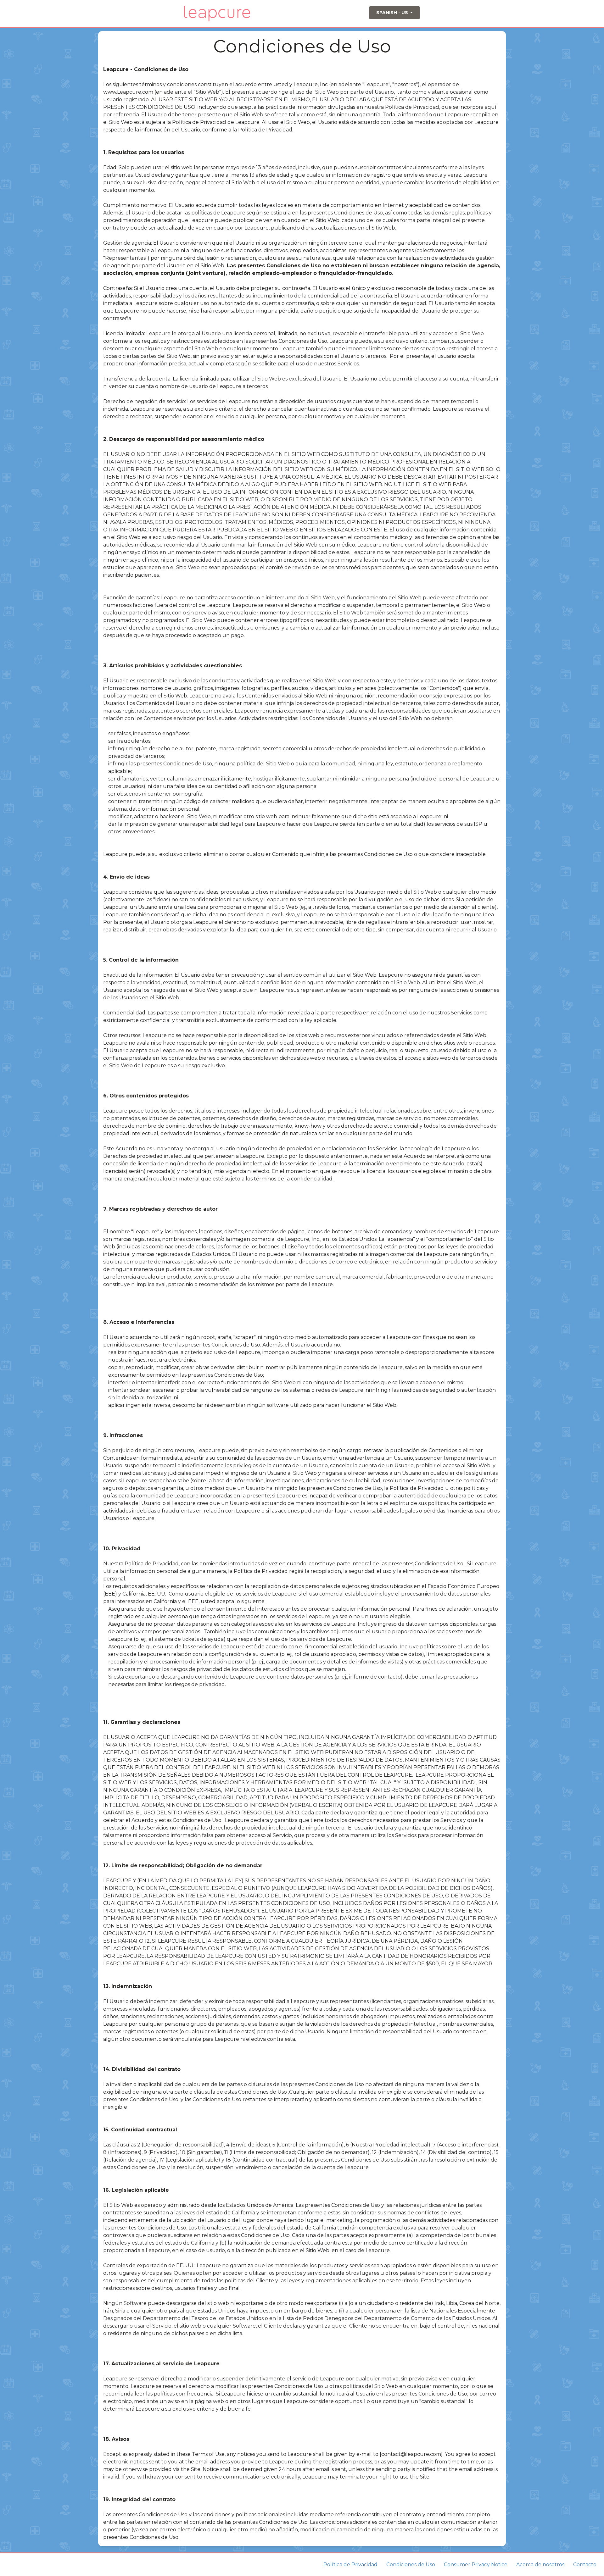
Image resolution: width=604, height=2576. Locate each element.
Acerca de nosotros (540, 2565)
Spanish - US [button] (393, 13)
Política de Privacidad (350, 2565)
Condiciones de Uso (411, 2565)
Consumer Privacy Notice (476, 2565)
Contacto (585, 2565)
